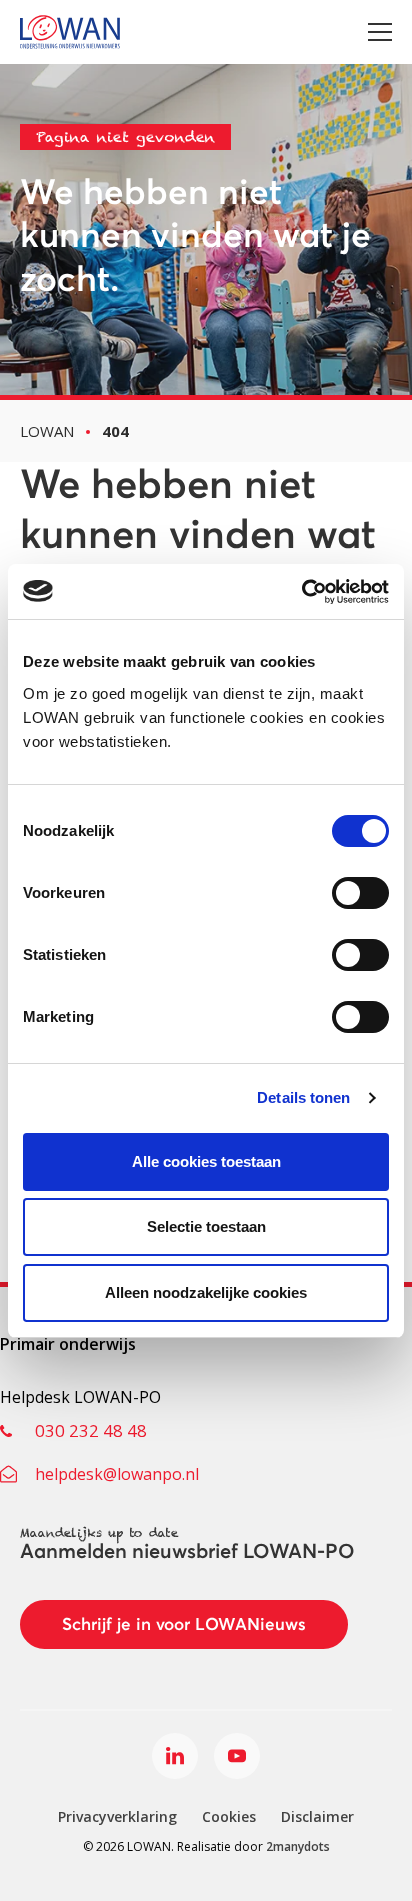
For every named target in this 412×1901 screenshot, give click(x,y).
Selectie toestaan (206, 1226)
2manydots (298, 1846)
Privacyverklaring (117, 1816)
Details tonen (303, 1097)
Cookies (229, 1816)
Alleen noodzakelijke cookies (206, 1292)
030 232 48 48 (91, 1430)
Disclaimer (317, 1816)
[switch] (360, 893)
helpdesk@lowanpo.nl (117, 1474)
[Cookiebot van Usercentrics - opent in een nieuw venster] (301, 592)
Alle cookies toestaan (206, 1161)
